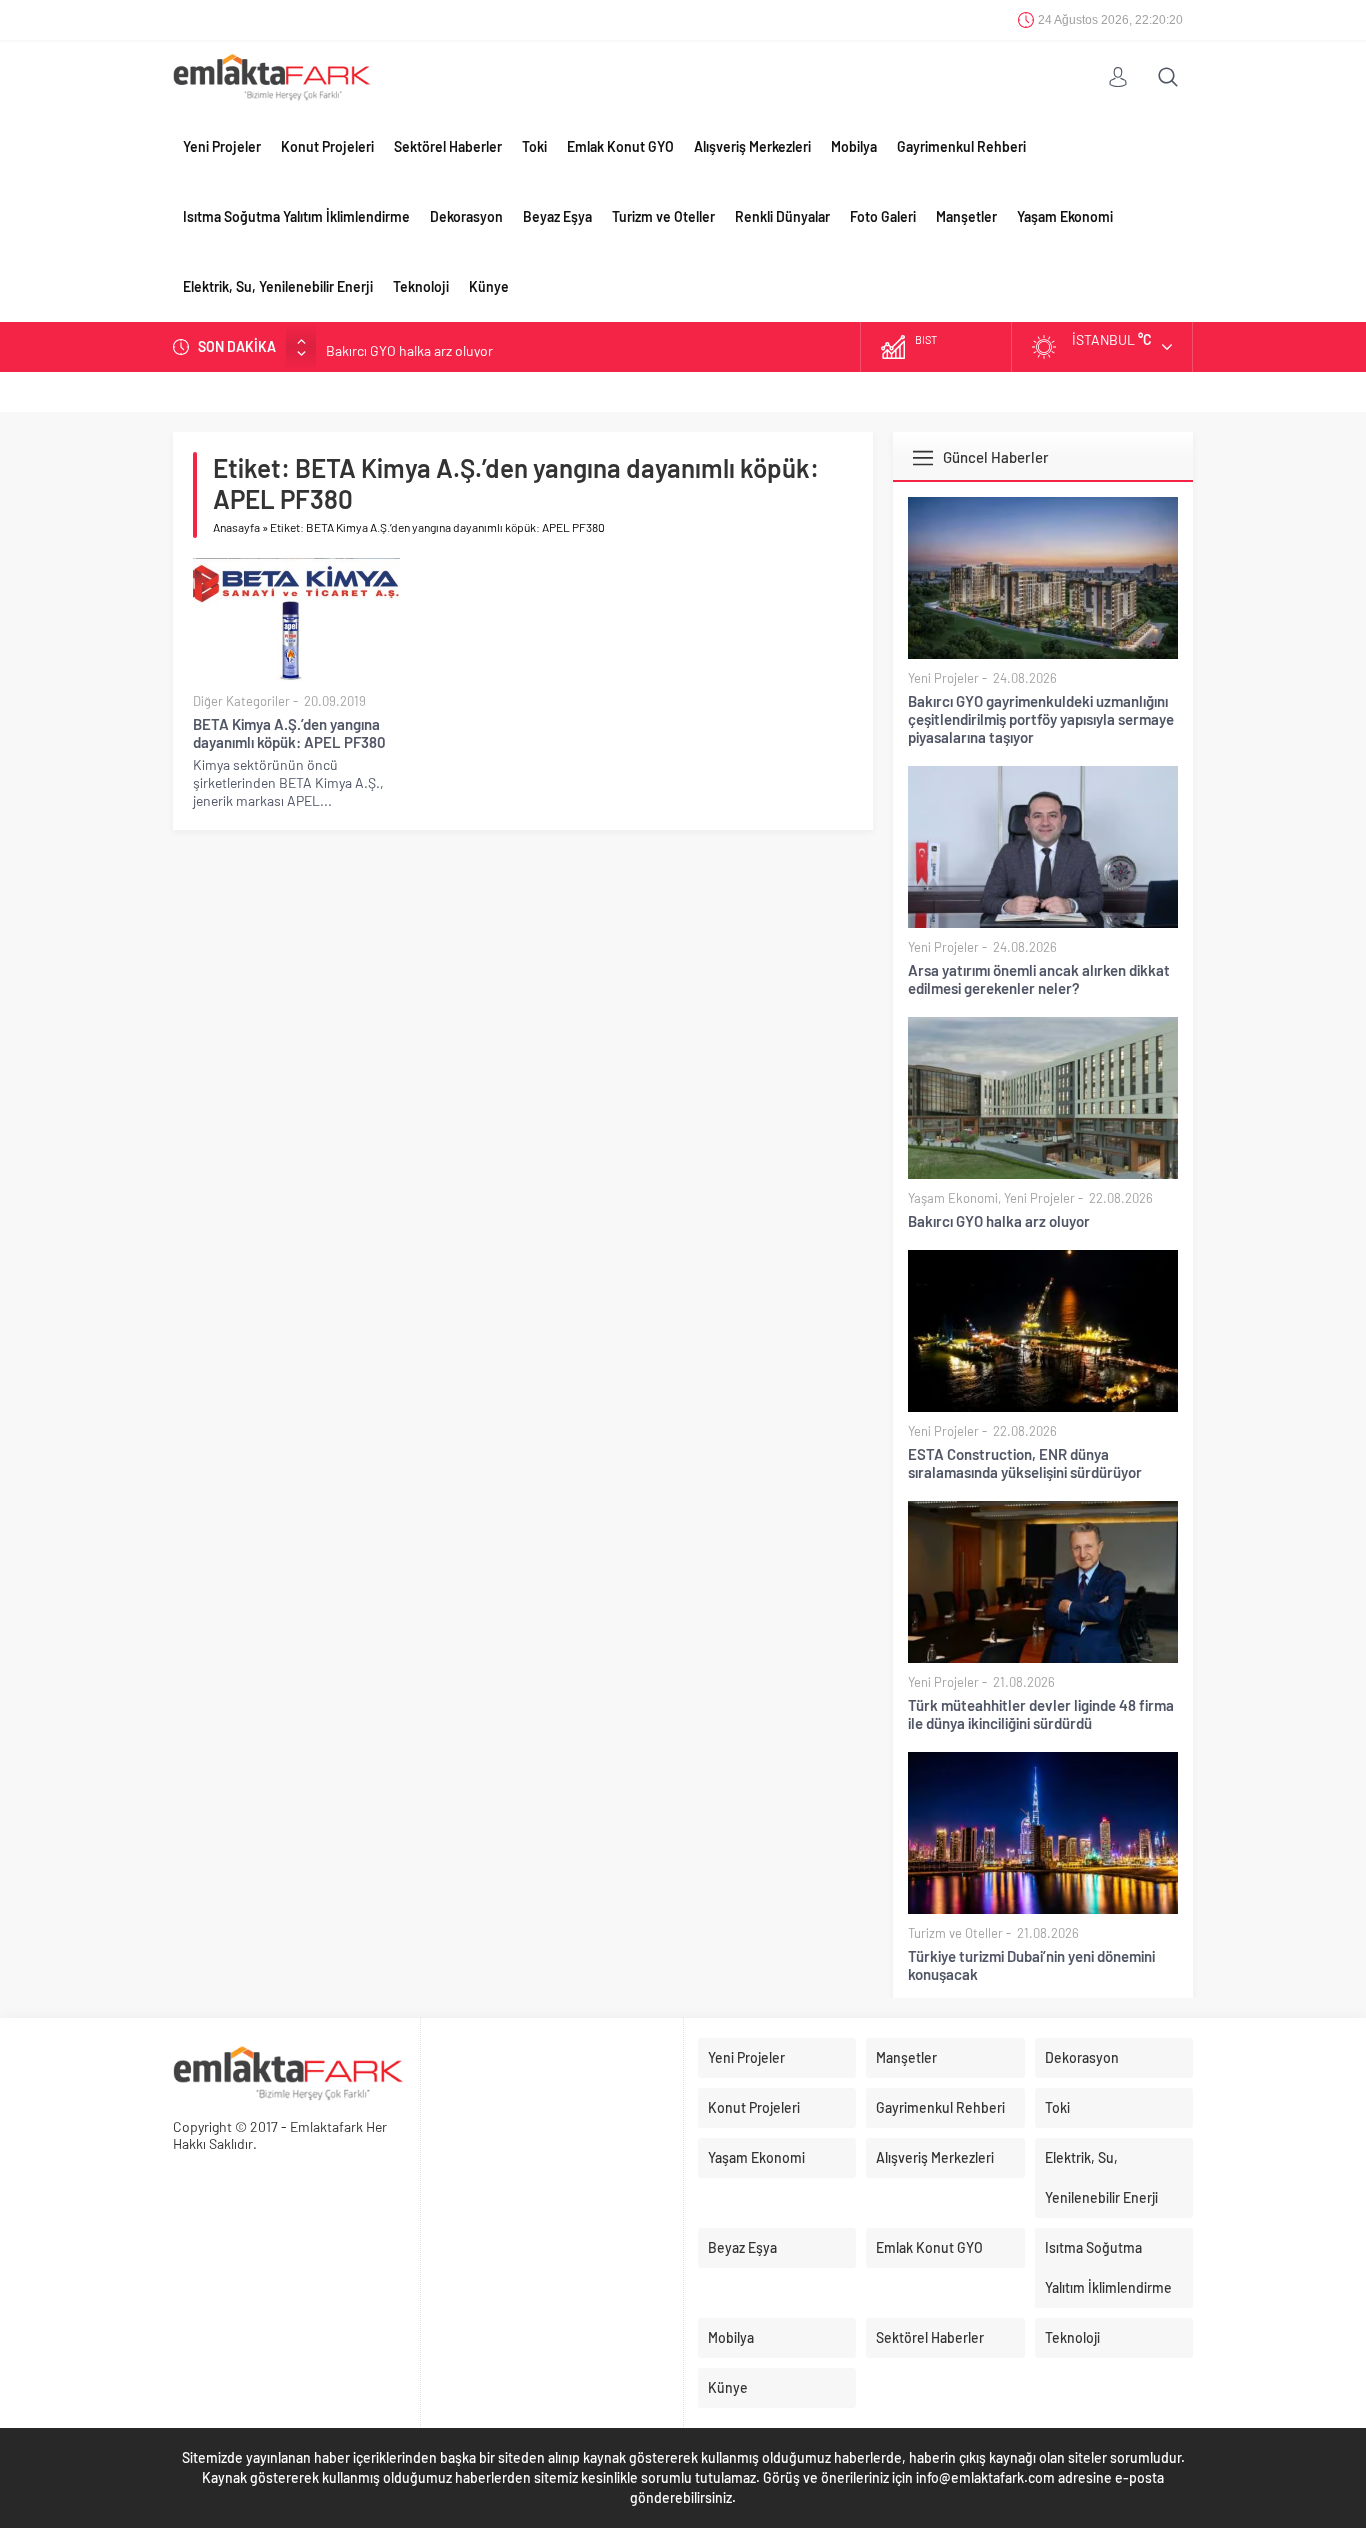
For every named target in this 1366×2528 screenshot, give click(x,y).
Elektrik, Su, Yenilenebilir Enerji (278, 286)
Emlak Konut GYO (620, 146)
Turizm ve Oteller (663, 216)
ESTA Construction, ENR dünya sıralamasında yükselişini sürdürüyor (1025, 1463)
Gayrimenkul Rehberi (961, 146)
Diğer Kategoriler (241, 701)
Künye (489, 286)
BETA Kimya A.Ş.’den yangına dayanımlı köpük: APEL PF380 (289, 733)
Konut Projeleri (327, 146)
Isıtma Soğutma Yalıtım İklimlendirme (296, 216)
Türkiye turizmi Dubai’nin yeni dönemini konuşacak (1031, 1965)
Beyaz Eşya (557, 216)
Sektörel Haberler (448, 146)
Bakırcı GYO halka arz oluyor (409, 346)
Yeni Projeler (222, 146)
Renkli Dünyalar (782, 216)
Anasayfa (236, 527)
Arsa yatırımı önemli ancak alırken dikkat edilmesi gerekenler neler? (1039, 979)
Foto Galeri (883, 216)
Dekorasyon (466, 216)
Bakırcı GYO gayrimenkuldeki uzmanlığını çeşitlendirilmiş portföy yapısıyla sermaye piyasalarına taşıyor (1041, 719)
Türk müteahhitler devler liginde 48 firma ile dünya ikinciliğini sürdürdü (1041, 1714)
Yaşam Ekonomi (1065, 216)
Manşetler (966, 216)
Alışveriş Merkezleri (752, 146)
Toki (534, 146)
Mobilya (854, 146)
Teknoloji (421, 286)
